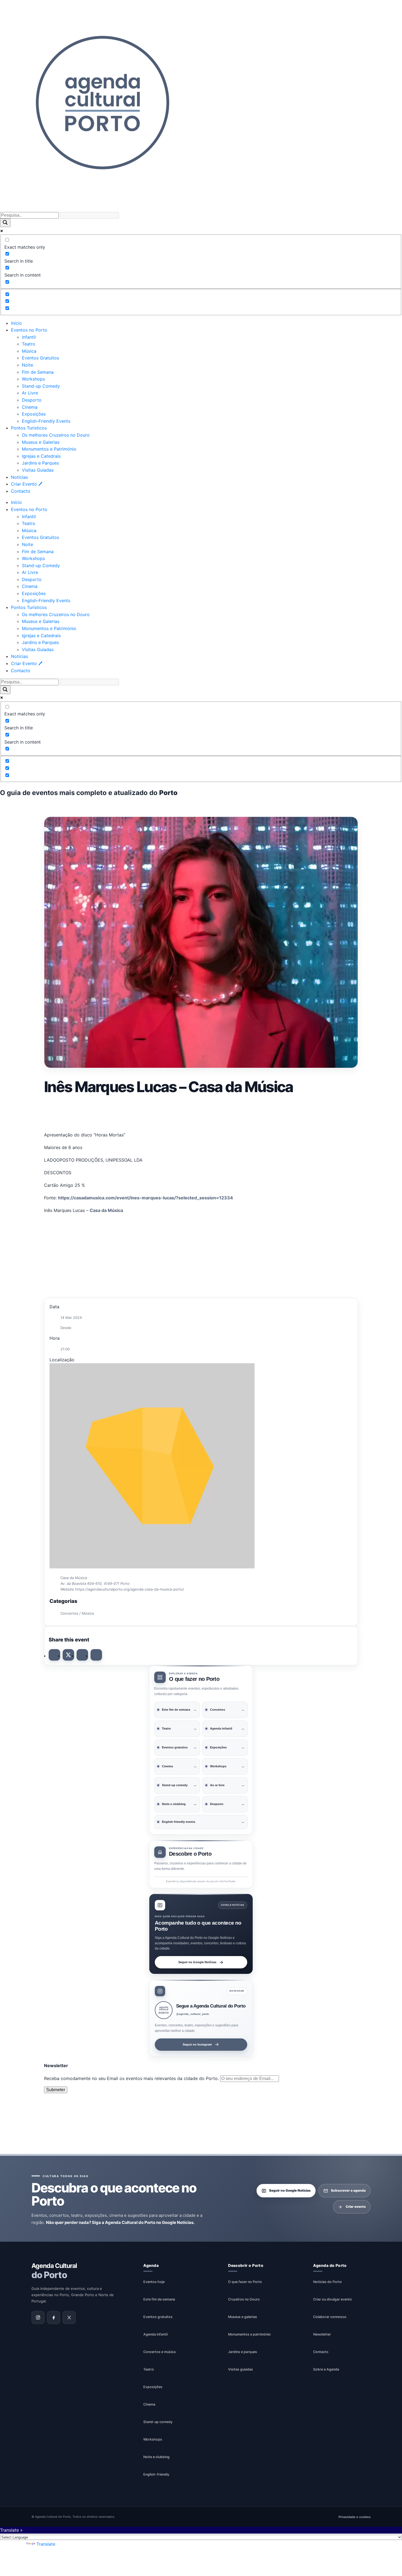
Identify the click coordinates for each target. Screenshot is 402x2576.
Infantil (29, 337)
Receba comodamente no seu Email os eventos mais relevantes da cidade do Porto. (132, 2078)
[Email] (96, 1655)
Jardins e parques (243, 2352)
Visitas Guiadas (38, 470)
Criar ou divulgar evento (333, 2299)
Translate (46, 2544)
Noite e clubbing (156, 2457)
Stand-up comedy (158, 2422)
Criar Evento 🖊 (27, 484)
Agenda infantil (155, 2334)
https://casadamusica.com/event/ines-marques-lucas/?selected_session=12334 (145, 1198)
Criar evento (356, 2207)
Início (16, 323)
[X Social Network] (68, 1655)
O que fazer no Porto (245, 2282)
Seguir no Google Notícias (197, 1962)
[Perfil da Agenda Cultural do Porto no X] (69, 2318)
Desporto (32, 400)
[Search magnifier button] (5, 223)
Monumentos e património (249, 2334)
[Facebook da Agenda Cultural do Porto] (54, 2318)
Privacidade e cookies (355, 2517)
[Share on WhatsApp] (82, 1655)
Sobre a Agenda (326, 2369)
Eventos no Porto (29, 330)
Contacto (21, 491)
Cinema (30, 407)
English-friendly (156, 2474)
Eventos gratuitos (158, 2317)
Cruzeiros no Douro (244, 2299)
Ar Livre (30, 393)
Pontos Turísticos (29, 428)
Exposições (34, 414)
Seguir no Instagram (197, 2044)
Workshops (33, 379)
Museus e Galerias (41, 442)
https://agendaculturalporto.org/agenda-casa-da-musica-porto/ (130, 1589)
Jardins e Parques (40, 463)
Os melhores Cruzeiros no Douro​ (56, 435)
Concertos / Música (77, 1613)
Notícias (19, 477)
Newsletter (322, 2334)
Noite (27, 365)
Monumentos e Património (49, 449)
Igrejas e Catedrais (41, 456)
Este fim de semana (159, 2299)
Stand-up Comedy (41, 386)
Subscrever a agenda (348, 2191)
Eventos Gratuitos (40, 358)
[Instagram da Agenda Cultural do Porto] (38, 2318)
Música (29, 351)
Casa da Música (106, 1210)
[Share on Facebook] (54, 1655)
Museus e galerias (243, 2317)
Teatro (29, 344)
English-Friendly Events (46, 421)
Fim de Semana (38, 372)
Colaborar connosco (330, 2317)
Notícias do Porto (327, 2282)
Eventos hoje (154, 2282)
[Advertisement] (201, 1112)
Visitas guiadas (241, 2369)
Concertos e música (159, 2352)
